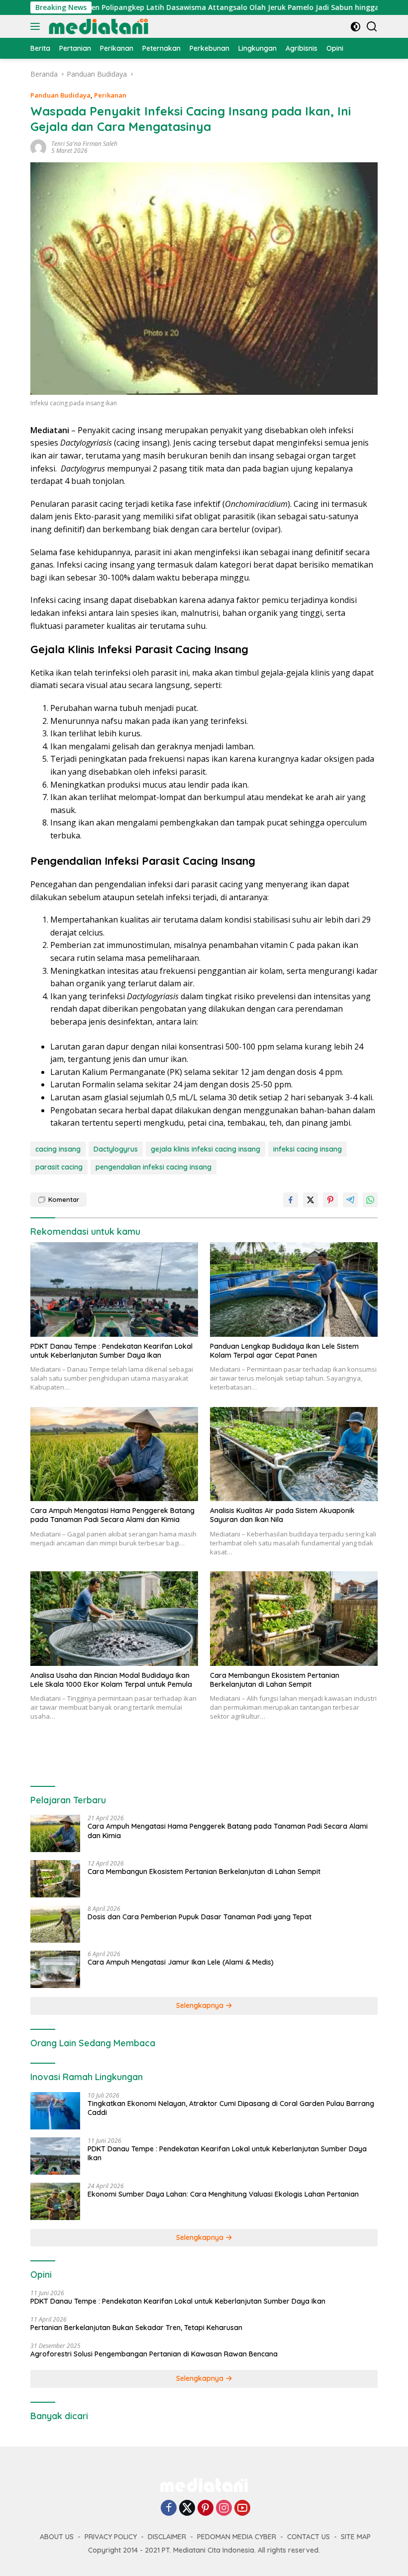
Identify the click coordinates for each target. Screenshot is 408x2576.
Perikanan (110, 95)
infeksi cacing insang (307, 1149)
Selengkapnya (201, 2005)
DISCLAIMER (167, 2537)
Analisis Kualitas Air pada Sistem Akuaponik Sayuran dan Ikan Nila (282, 1515)
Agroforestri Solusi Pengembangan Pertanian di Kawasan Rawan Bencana (154, 2354)
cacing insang (58, 1149)
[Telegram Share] (350, 1200)
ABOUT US (57, 2537)
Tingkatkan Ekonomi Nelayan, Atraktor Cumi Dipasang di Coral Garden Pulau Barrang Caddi (231, 2108)
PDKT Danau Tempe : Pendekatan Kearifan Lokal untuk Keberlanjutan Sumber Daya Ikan (111, 1351)
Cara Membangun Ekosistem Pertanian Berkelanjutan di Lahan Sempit (275, 1680)
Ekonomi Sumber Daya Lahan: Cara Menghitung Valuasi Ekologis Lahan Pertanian (223, 2194)
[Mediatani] (97, 26)
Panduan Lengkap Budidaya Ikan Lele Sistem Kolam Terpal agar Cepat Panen (284, 1351)
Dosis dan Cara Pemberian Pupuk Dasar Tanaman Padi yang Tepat (200, 1917)
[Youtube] (242, 2509)
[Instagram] (224, 2509)
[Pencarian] (372, 27)
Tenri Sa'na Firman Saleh (84, 144)
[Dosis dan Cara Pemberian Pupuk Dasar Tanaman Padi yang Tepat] (55, 1924)
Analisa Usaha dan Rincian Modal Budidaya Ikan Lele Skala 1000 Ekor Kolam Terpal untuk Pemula (111, 1680)
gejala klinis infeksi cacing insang (205, 1149)
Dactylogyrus (116, 1149)
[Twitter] (187, 2509)
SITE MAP (356, 2537)
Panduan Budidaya (60, 95)
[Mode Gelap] (356, 27)
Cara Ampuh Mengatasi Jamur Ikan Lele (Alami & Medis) (181, 1962)
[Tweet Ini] (310, 1200)
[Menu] (37, 26)
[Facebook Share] (291, 1200)
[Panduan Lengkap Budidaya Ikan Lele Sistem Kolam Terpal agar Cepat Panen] (294, 1289)
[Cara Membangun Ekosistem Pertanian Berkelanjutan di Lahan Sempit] (294, 1619)
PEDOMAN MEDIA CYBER (237, 2537)
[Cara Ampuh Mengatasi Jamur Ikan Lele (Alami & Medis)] (55, 1969)
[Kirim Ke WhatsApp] (370, 1200)
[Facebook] (169, 2509)
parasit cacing (59, 1167)
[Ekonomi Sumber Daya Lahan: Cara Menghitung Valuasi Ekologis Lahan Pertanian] (55, 2201)
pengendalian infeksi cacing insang (153, 1167)
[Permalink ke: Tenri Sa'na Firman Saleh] (38, 147)
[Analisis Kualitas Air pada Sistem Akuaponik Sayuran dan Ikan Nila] (294, 1454)
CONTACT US (308, 2537)
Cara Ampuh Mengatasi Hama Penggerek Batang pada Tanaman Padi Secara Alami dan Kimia (112, 1515)
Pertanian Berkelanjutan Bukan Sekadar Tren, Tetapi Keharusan (136, 2328)
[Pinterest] (205, 2509)
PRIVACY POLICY (111, 2537)
